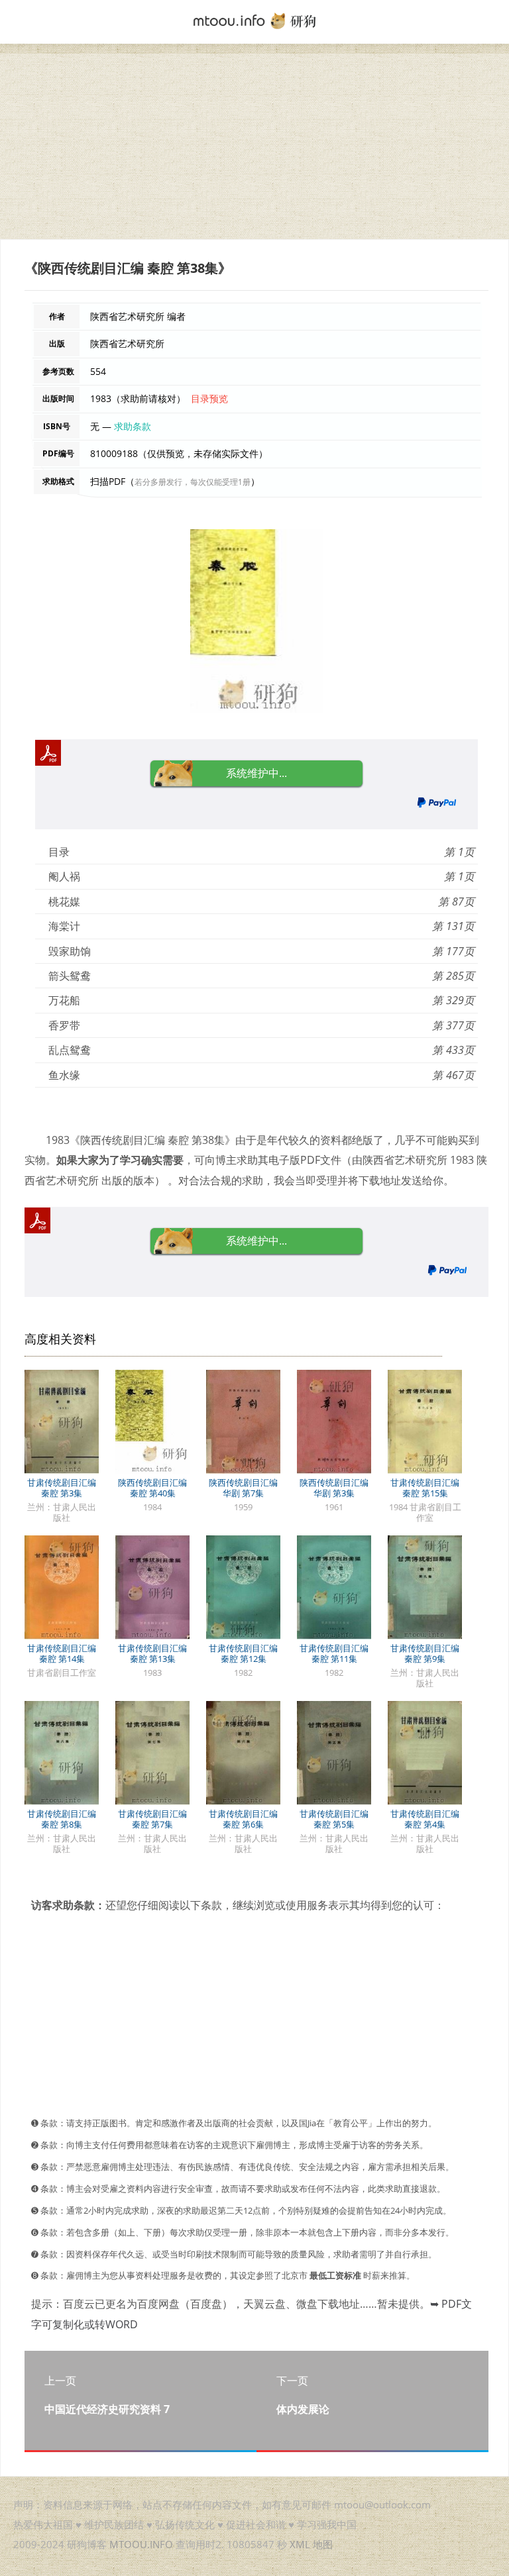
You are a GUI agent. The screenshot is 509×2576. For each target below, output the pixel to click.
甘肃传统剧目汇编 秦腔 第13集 (152, 1653)
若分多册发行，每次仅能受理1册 (193, 482)
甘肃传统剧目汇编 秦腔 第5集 (334, 1819)
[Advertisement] (254, 146)
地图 (323, 2544)
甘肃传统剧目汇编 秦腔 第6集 (243, 1819)
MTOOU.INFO (141, 2544)
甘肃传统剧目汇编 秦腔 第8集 (62, 1819)
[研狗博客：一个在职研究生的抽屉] (254, 20)
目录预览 (209, 398)
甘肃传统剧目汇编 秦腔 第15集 (425, 1488)
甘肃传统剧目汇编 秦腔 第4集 (425, 1819)
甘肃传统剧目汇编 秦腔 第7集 (152, 1819)
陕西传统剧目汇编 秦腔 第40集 (152, 1488)
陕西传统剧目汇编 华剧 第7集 (243, 1488)
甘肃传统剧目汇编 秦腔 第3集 (62, 1488)
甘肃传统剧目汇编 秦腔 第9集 (425, 1653)
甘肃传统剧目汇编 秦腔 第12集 (243, 1653)
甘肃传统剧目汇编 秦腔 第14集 (62, 1653)
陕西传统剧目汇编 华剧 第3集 (334, 1488)
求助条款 (133, 426)
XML (300, 2544)
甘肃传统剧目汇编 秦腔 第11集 (334, 1653)
